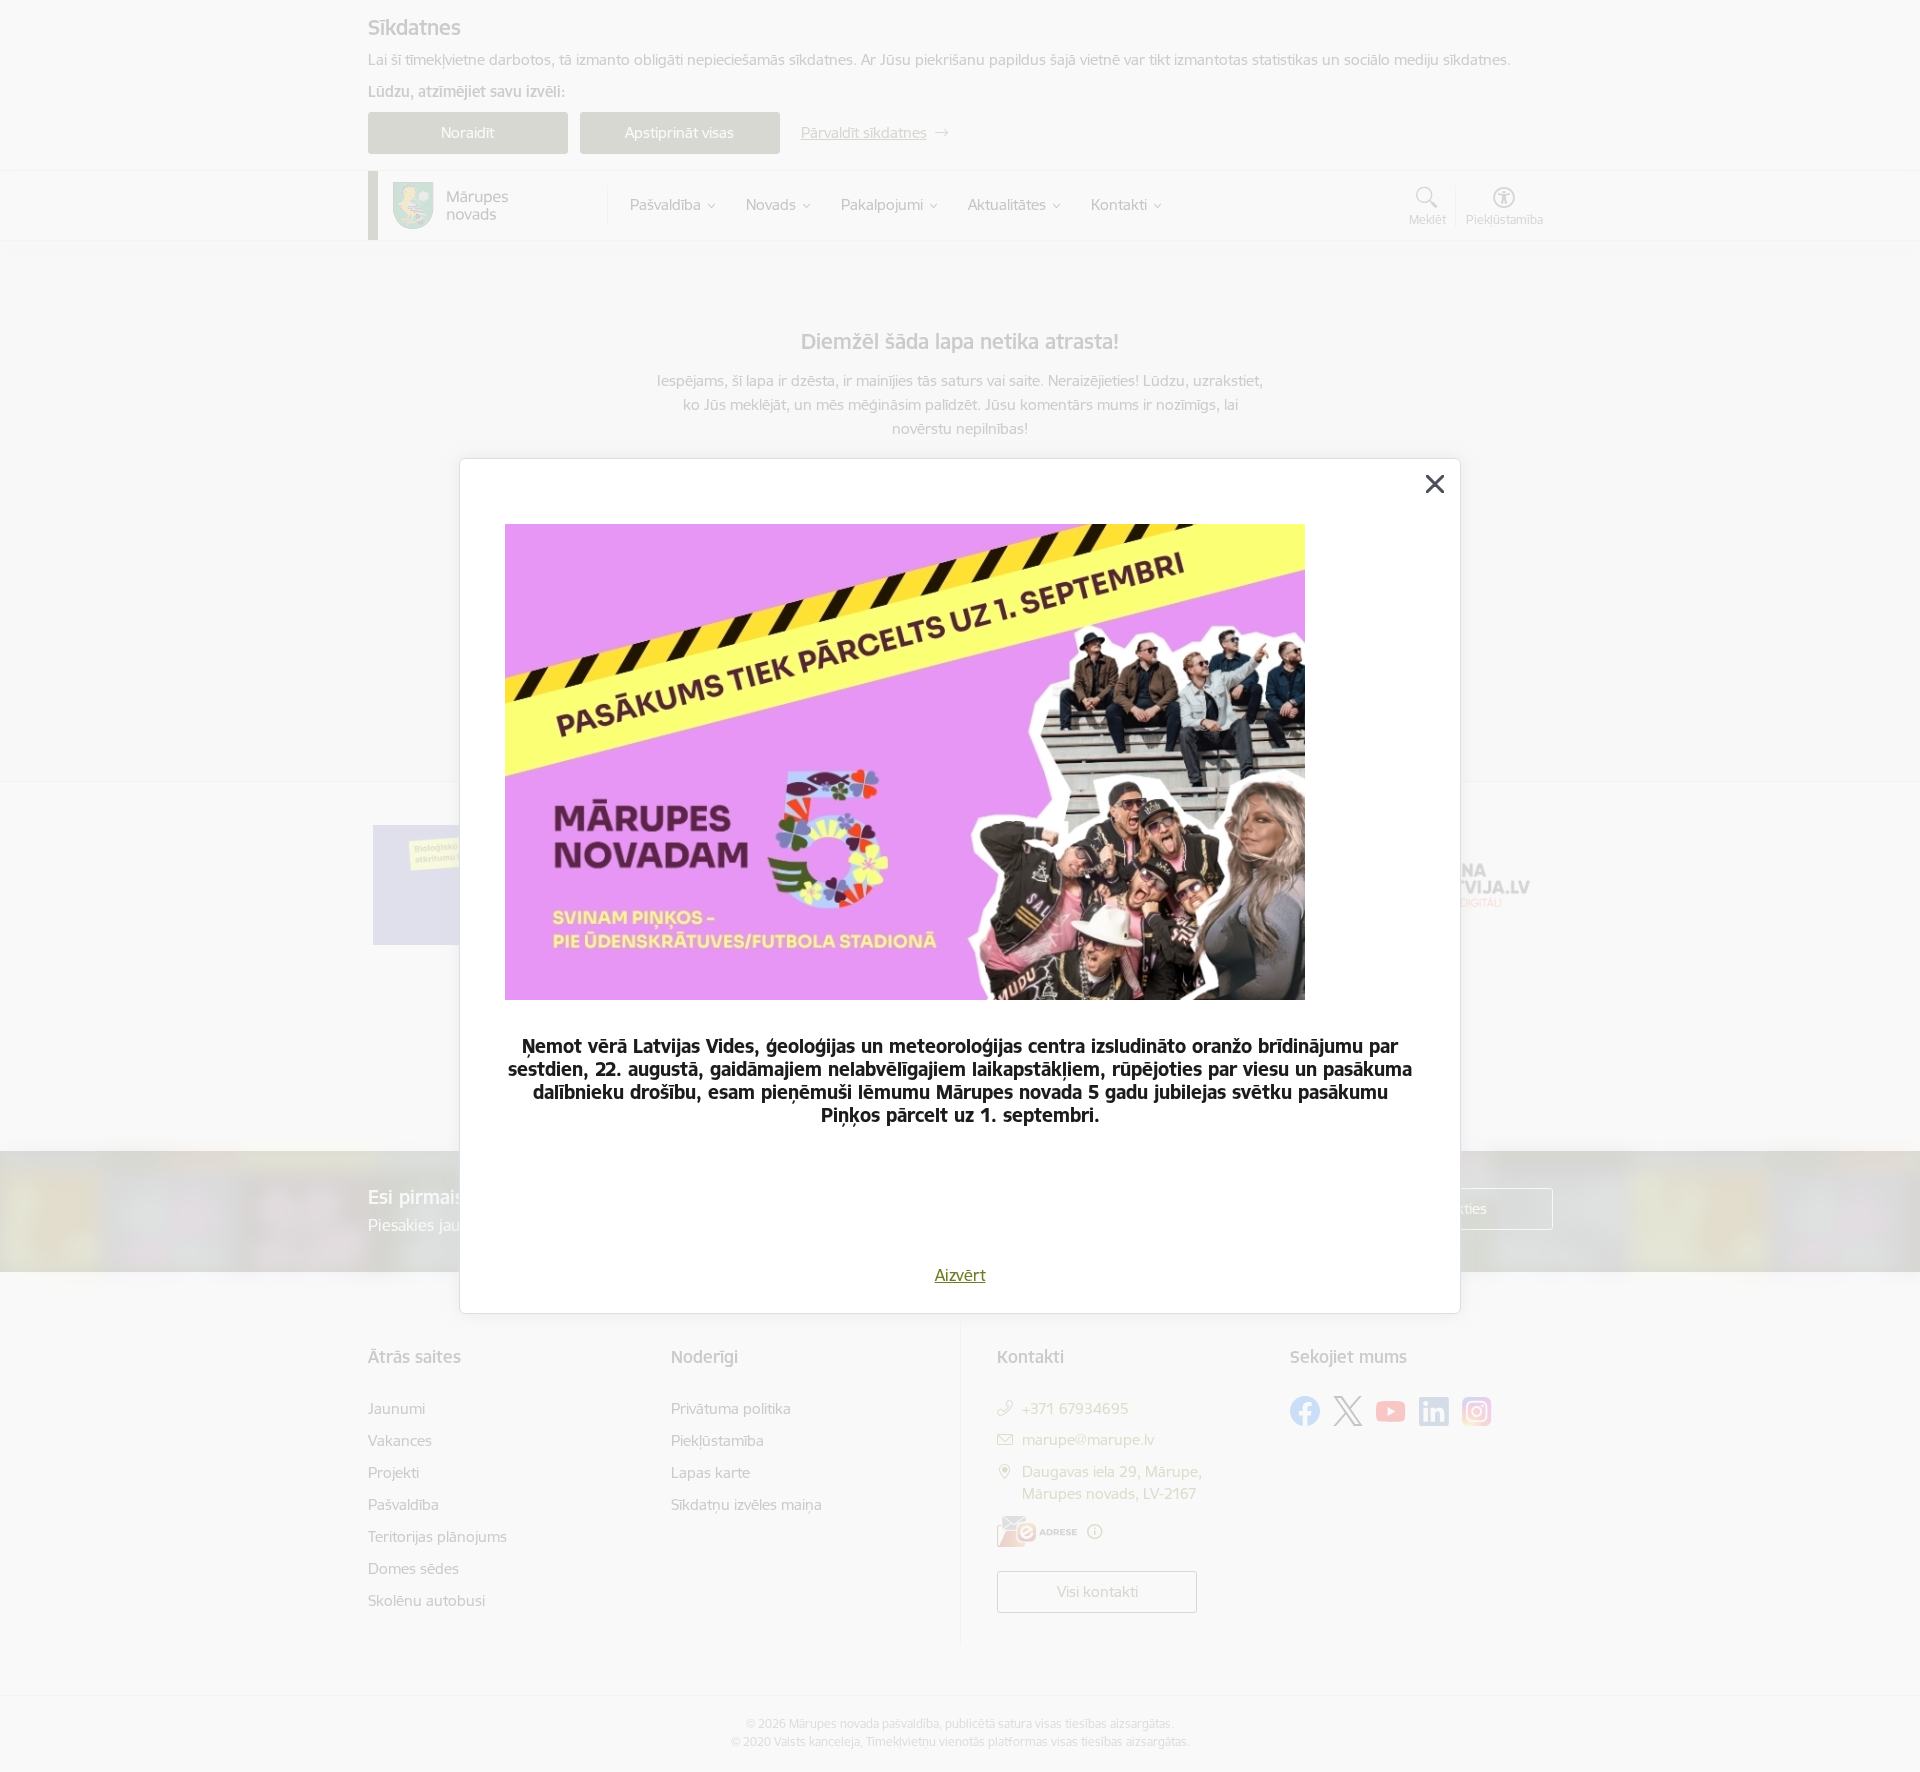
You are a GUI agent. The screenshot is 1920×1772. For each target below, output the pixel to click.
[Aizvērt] (1435, 484)
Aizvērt (960, 1275)
